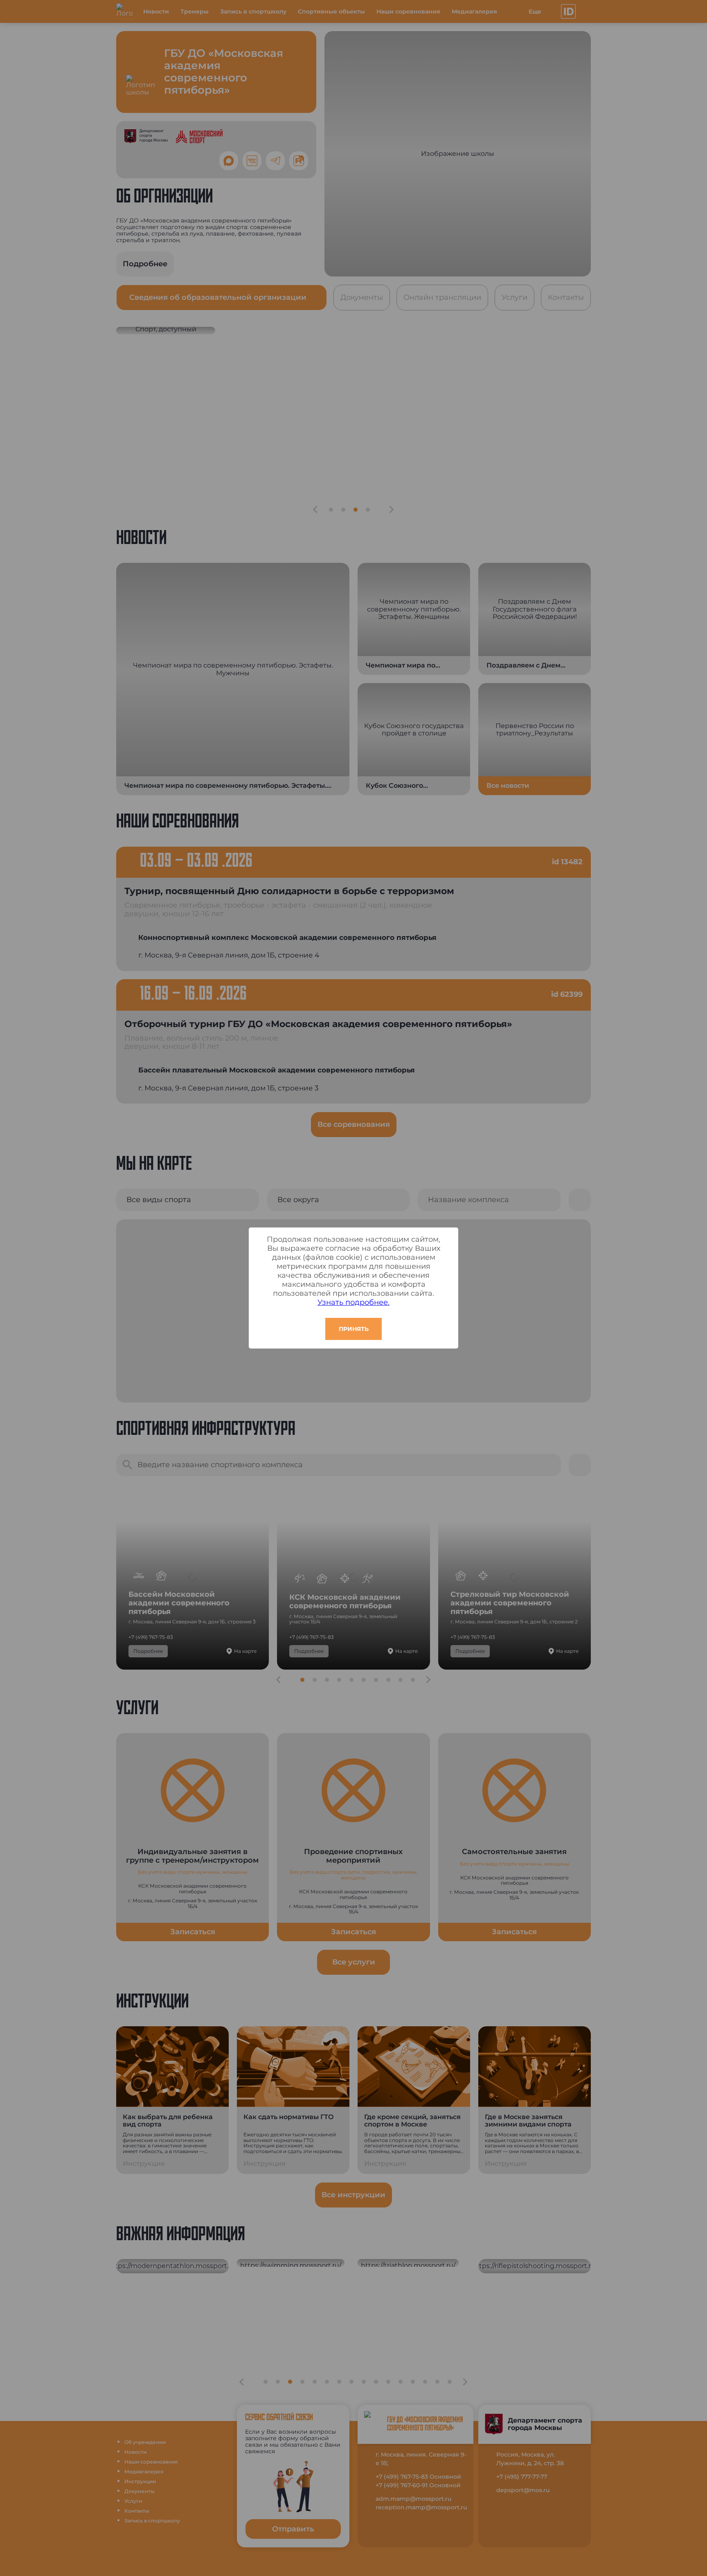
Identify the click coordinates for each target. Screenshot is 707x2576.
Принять (354, 1329)
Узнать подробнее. (353, 1302)
